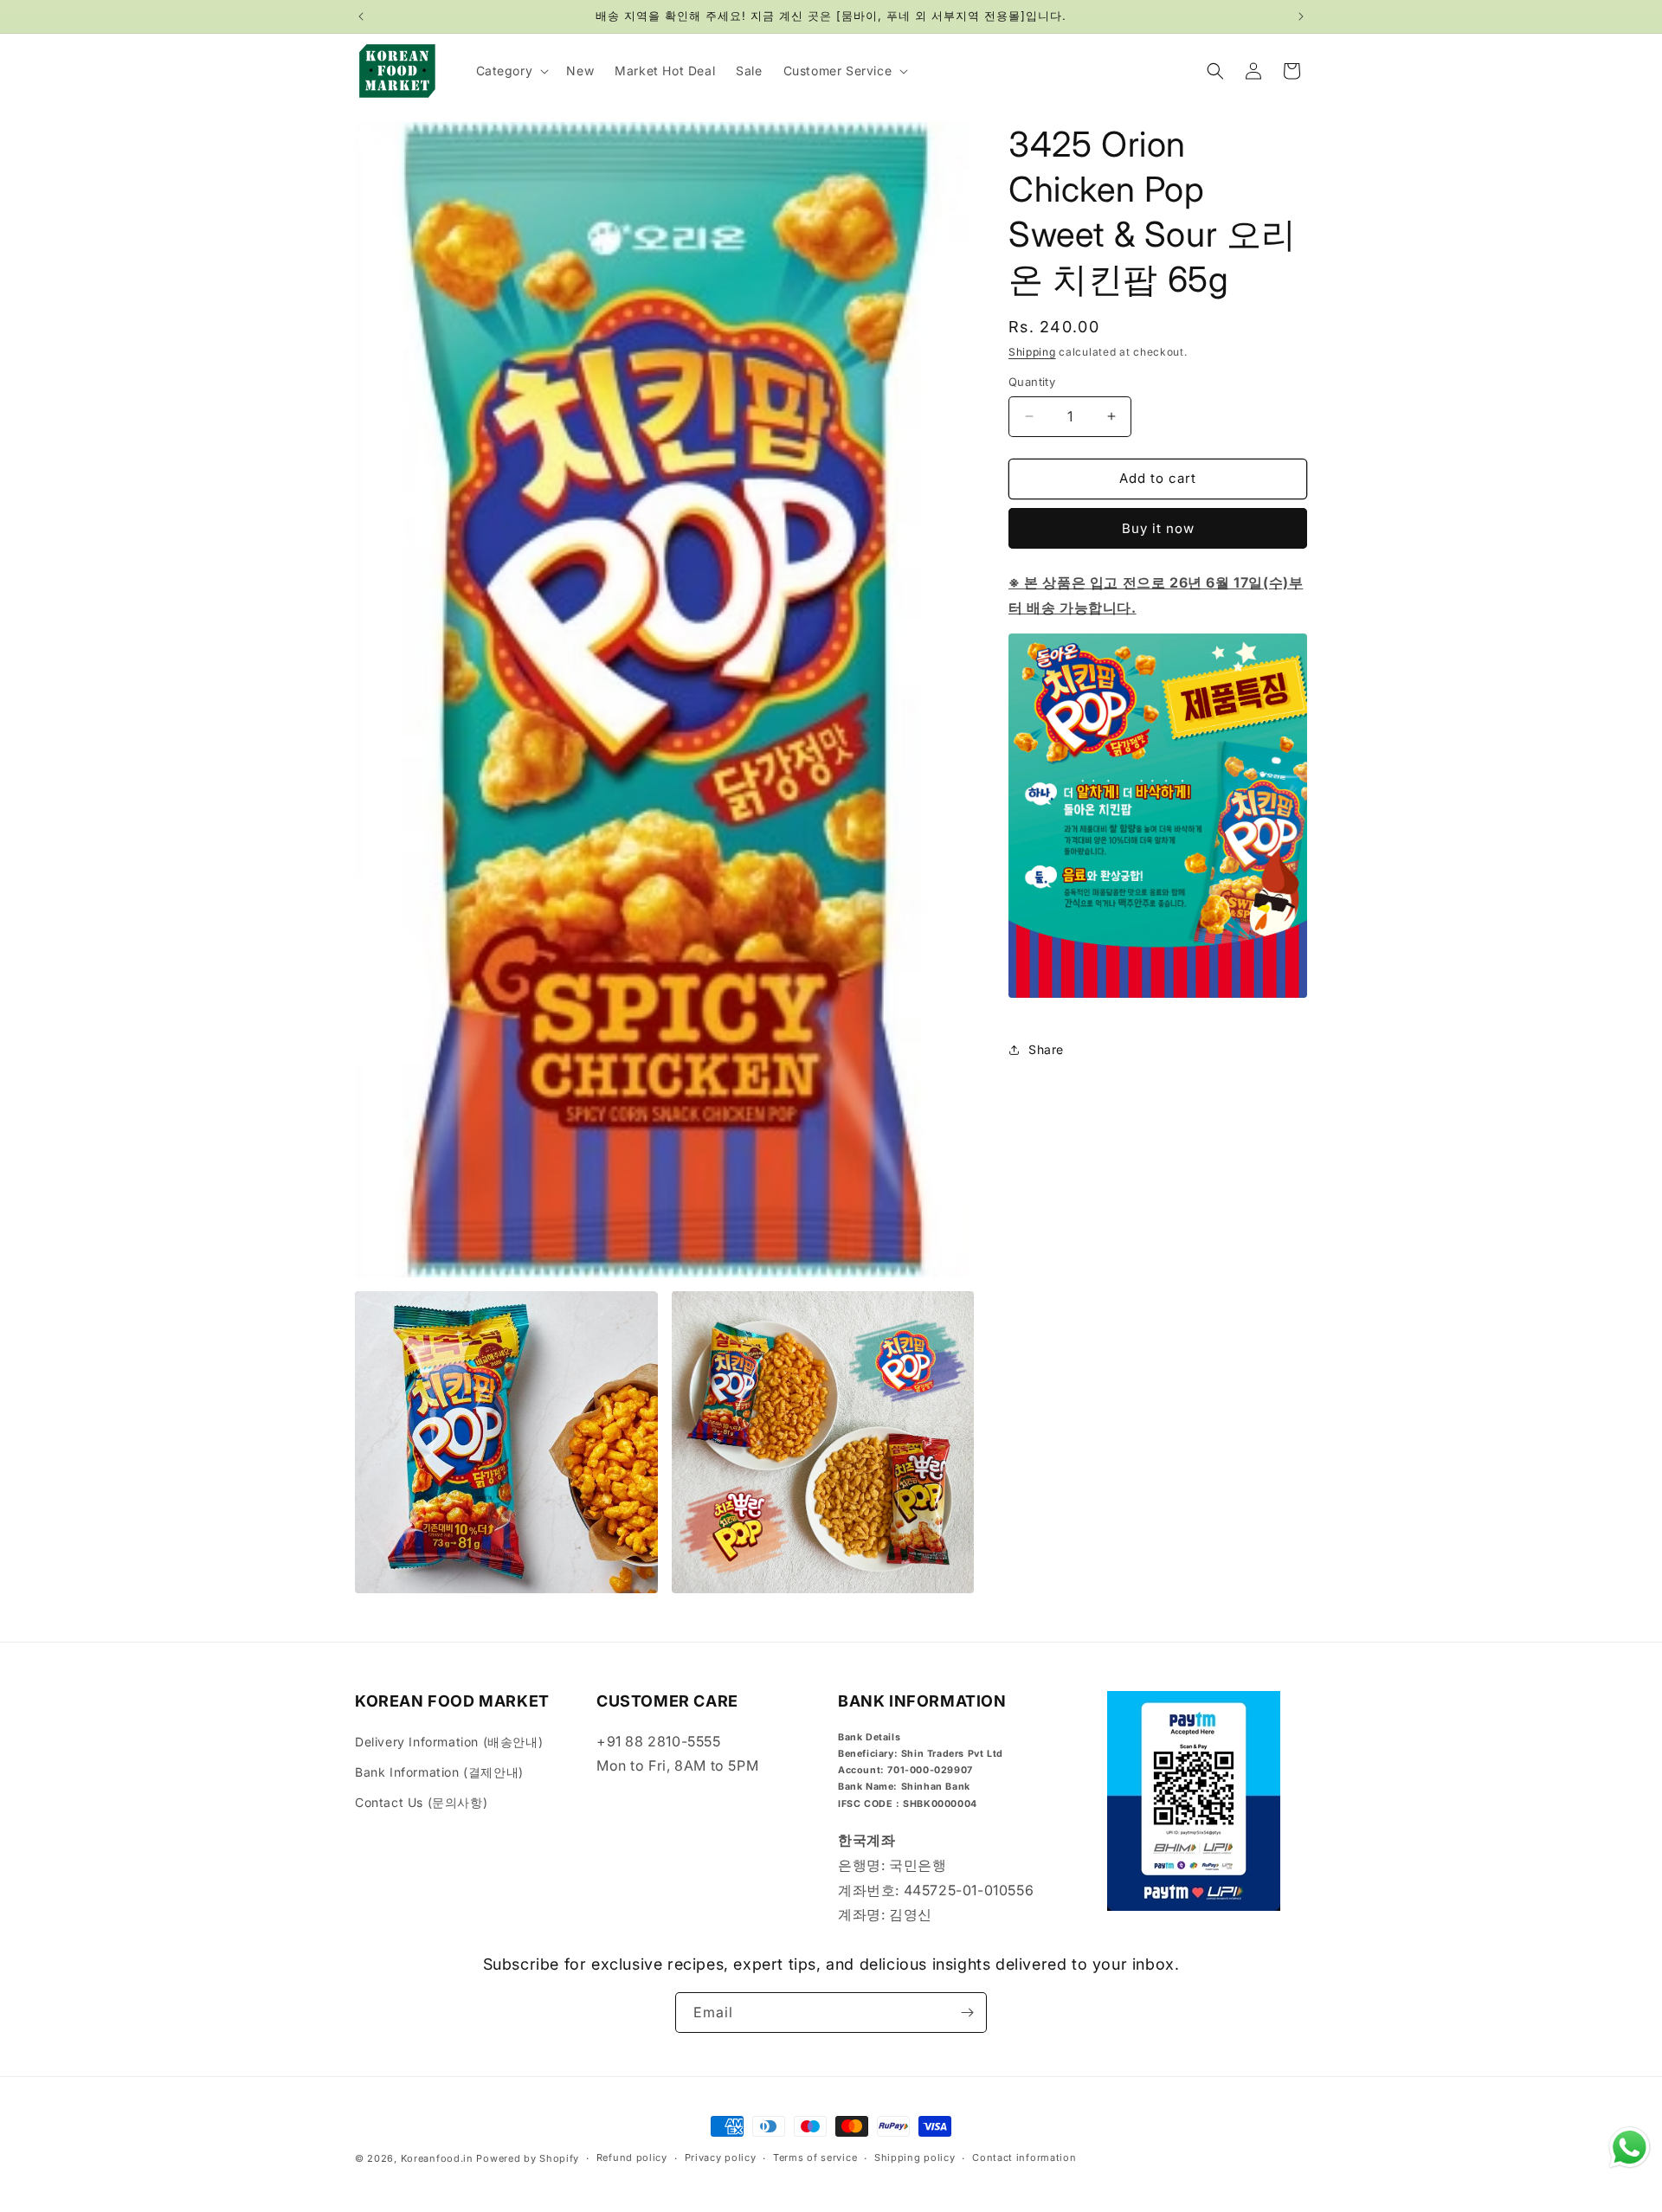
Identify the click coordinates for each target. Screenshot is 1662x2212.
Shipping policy (915, 2157)
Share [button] (1046, 1049)
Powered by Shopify (528, 2158)
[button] (511, 71)
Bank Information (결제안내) (439, 1772)
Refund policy (632, 2157)
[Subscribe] (967, 2013)
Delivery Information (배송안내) (449, 1742)
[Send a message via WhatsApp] (1630, 2148)
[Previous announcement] (361, 16)
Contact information (1024, 2157)
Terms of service (815, 2157)
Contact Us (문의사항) (421, 1802)
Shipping (1032, 352)
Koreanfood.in (437, 2158)
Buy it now (1158, 528)
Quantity (1032, 382)
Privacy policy (721, 2157)
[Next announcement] (1301, 16)
